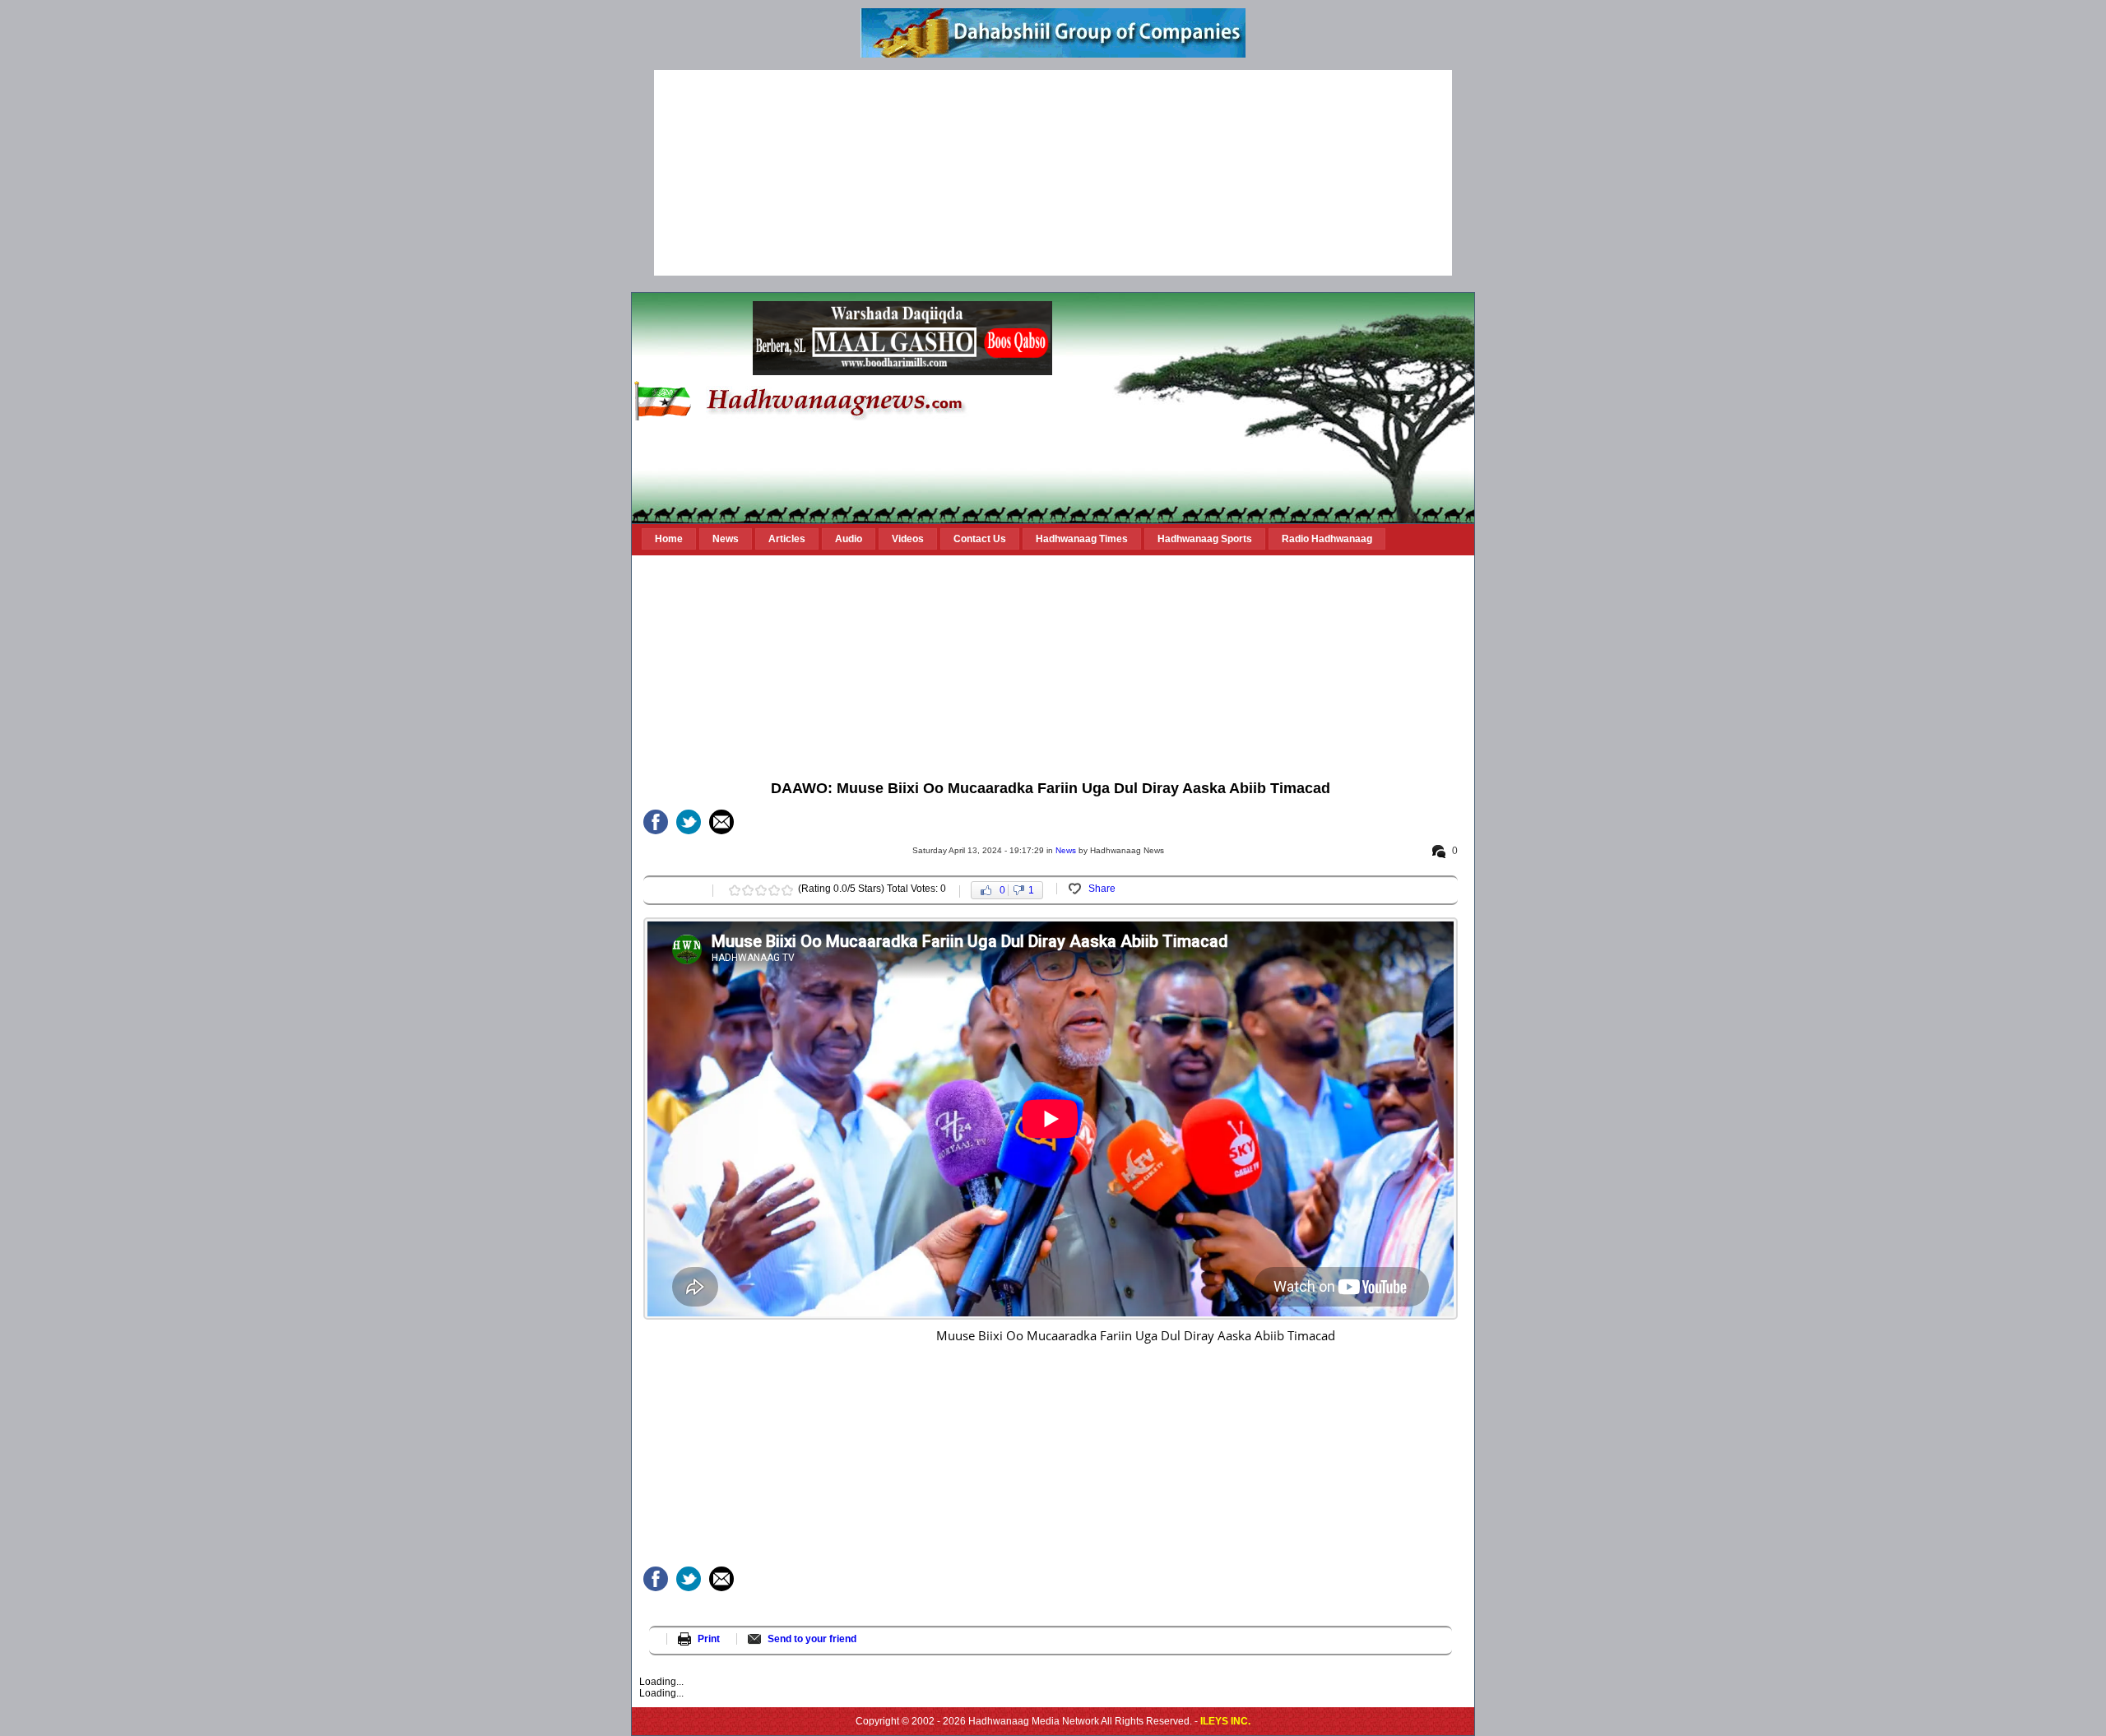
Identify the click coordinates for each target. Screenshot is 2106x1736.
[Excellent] (787, 890)
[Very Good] (774, 890)
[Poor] (735, 890)
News (1066, 850)
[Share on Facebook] (656, 822)
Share (1102, 889)
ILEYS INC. (1225, 1721)
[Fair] (748, 890)
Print (709, 1639)
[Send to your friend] (721, 822)
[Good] (761, 890)
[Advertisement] (1053, 173)
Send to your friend (812, 1639)
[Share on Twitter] (689, 822)
